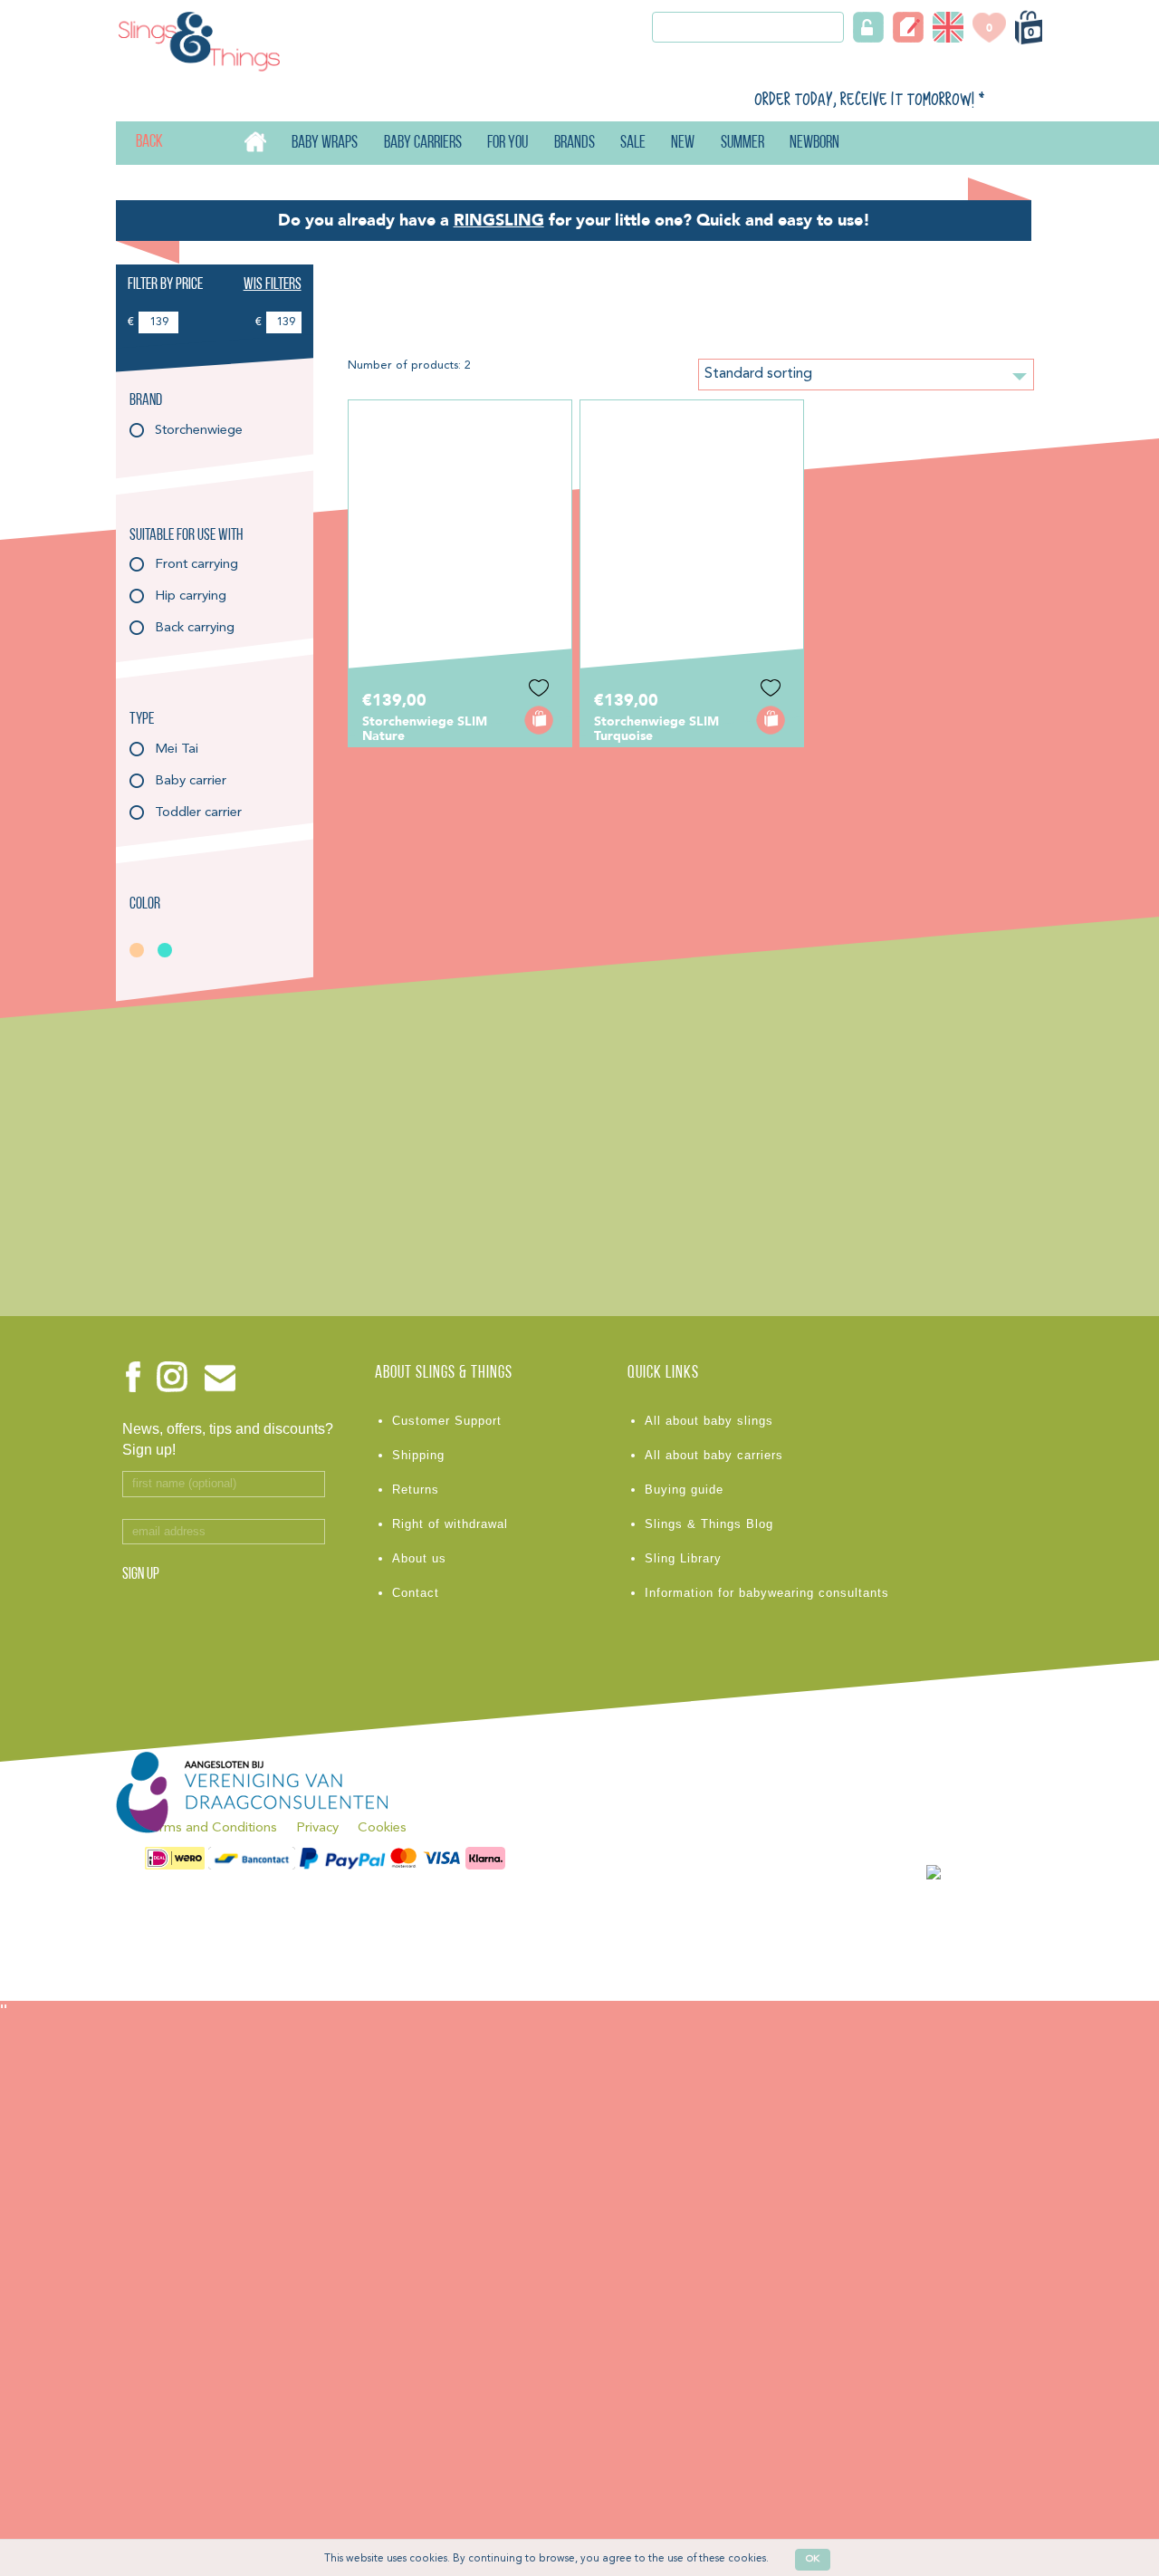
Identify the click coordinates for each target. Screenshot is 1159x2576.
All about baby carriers (714, 1455)
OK (813, 2559)
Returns (416, 1490)
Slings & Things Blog (709, 1524)
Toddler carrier (198, 813)
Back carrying (195, 628)
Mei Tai (177, 750)
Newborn (814, 144)
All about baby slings (709, 1421)
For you (508, 144)
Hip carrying (191, 596)
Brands (575, 144)
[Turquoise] (170, 950)
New (683, 144)
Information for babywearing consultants (767, 1593)
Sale (633, 144)
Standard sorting (758, 374)
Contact (416, 1593)
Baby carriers (423, 144)
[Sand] (142, 950)
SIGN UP (141, 1575)
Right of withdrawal (450, 1524)
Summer (742, 144)
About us (419, 1558)
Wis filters (273, 285)
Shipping (418, 1455)
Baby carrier (191, 781)
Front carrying (196, 565)
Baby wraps (325, 144)
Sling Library (683, 1558)
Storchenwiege (199, 431)
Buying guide (684, 1490)
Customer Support (447, 1421)
